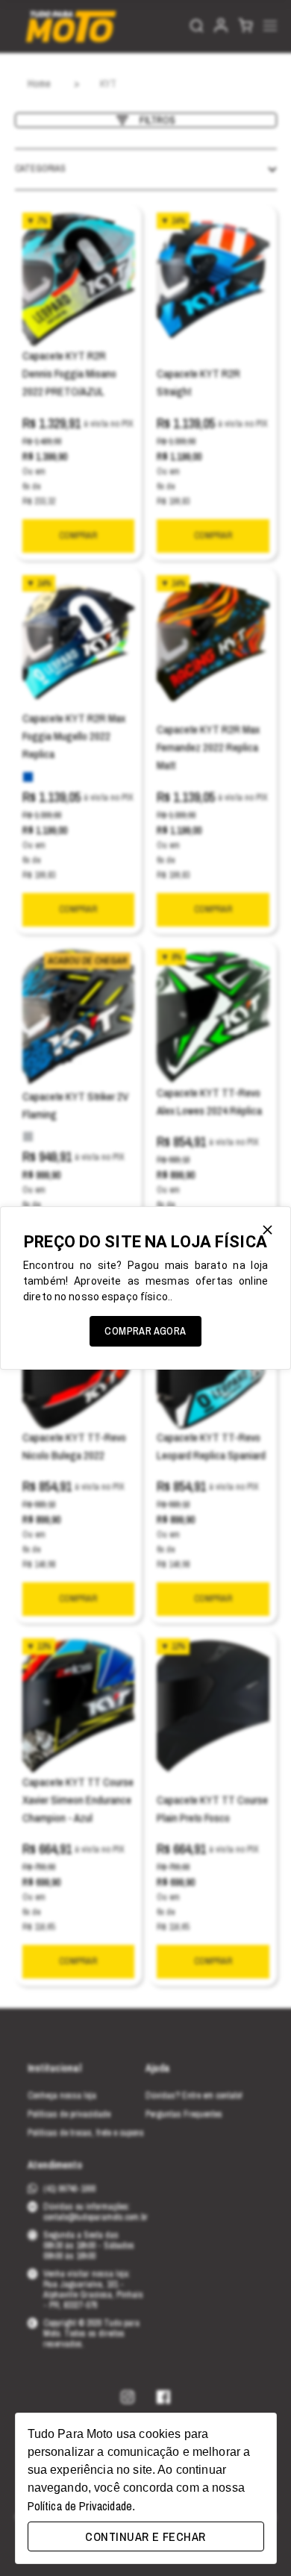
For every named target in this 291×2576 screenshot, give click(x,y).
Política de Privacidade (80, 2506)
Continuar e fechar (145, 2536)
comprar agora (145, 1331)
